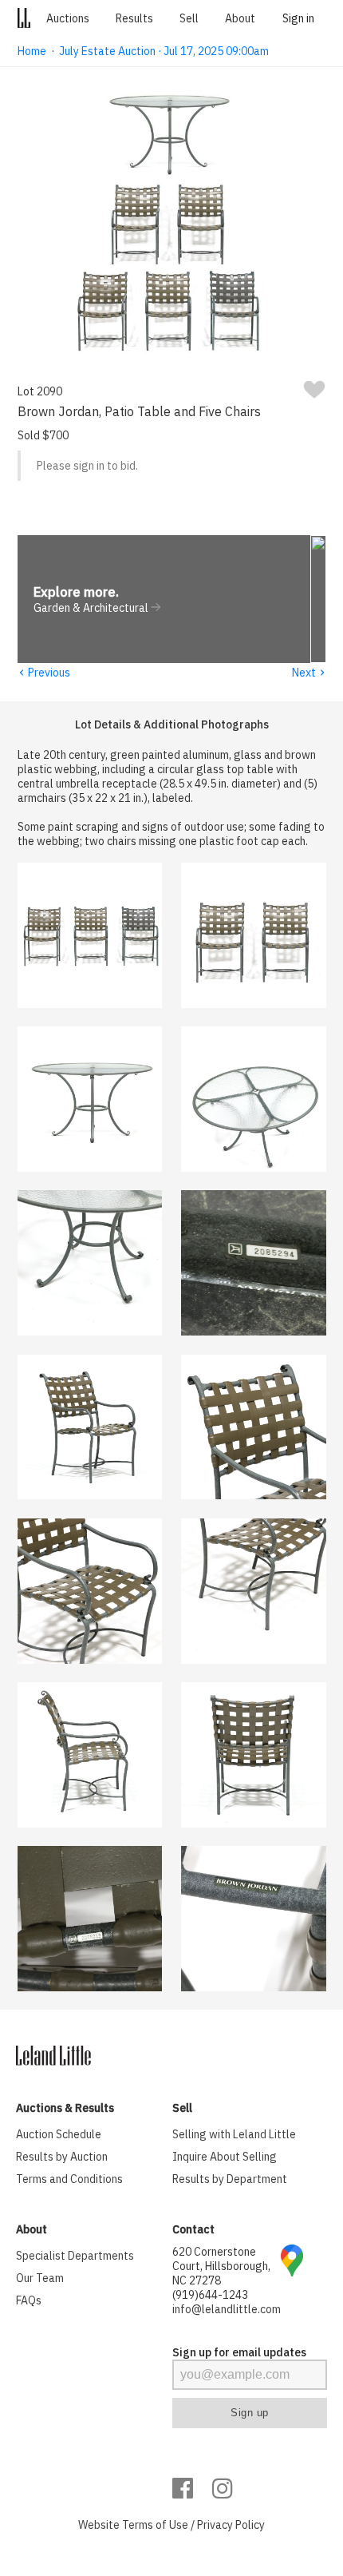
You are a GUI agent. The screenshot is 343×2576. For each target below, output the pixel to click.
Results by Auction (62, 2157)
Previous (44, 673)
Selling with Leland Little (234, 2134)
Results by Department (230, 2179)
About (240, 18)
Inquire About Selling (225, 2157)
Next (309, 673)
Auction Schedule (59, 2134)
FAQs (29, 2300)
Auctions (68, 18)
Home (32, 51)
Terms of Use (155, 2525)
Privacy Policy (231, 2525)
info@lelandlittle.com (227, 2309)
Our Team (40, 2278)
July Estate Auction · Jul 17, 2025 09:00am (164, 51)
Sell (189, 18)
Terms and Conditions (69, 2179)
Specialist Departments (75, 2256)
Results (134, 18)
